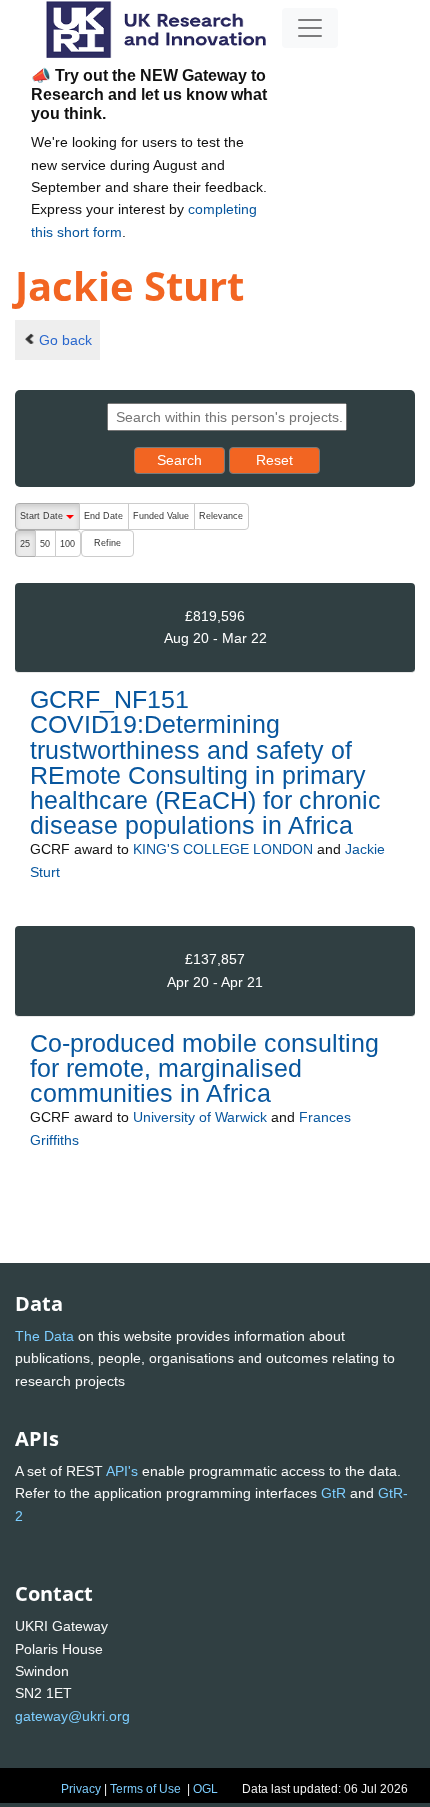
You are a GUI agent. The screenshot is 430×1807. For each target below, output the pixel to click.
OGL (205, 1789)
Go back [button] (65, 340)
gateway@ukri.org (72, 1716)
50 (45, 544)
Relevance (221, 516)
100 (67, 544)
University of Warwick (200, 1117)
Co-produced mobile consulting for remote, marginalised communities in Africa (204, 1068)
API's (122, 1471)
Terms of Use (145, 1789)
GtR (333, 1493)
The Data (44, 1336)
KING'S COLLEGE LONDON (223, 849)
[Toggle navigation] (310, 28)
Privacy (81, 1789)
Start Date (49, 520)
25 (25, 544)
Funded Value (161, 516)
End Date (103, 516)
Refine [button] (107, 543)
